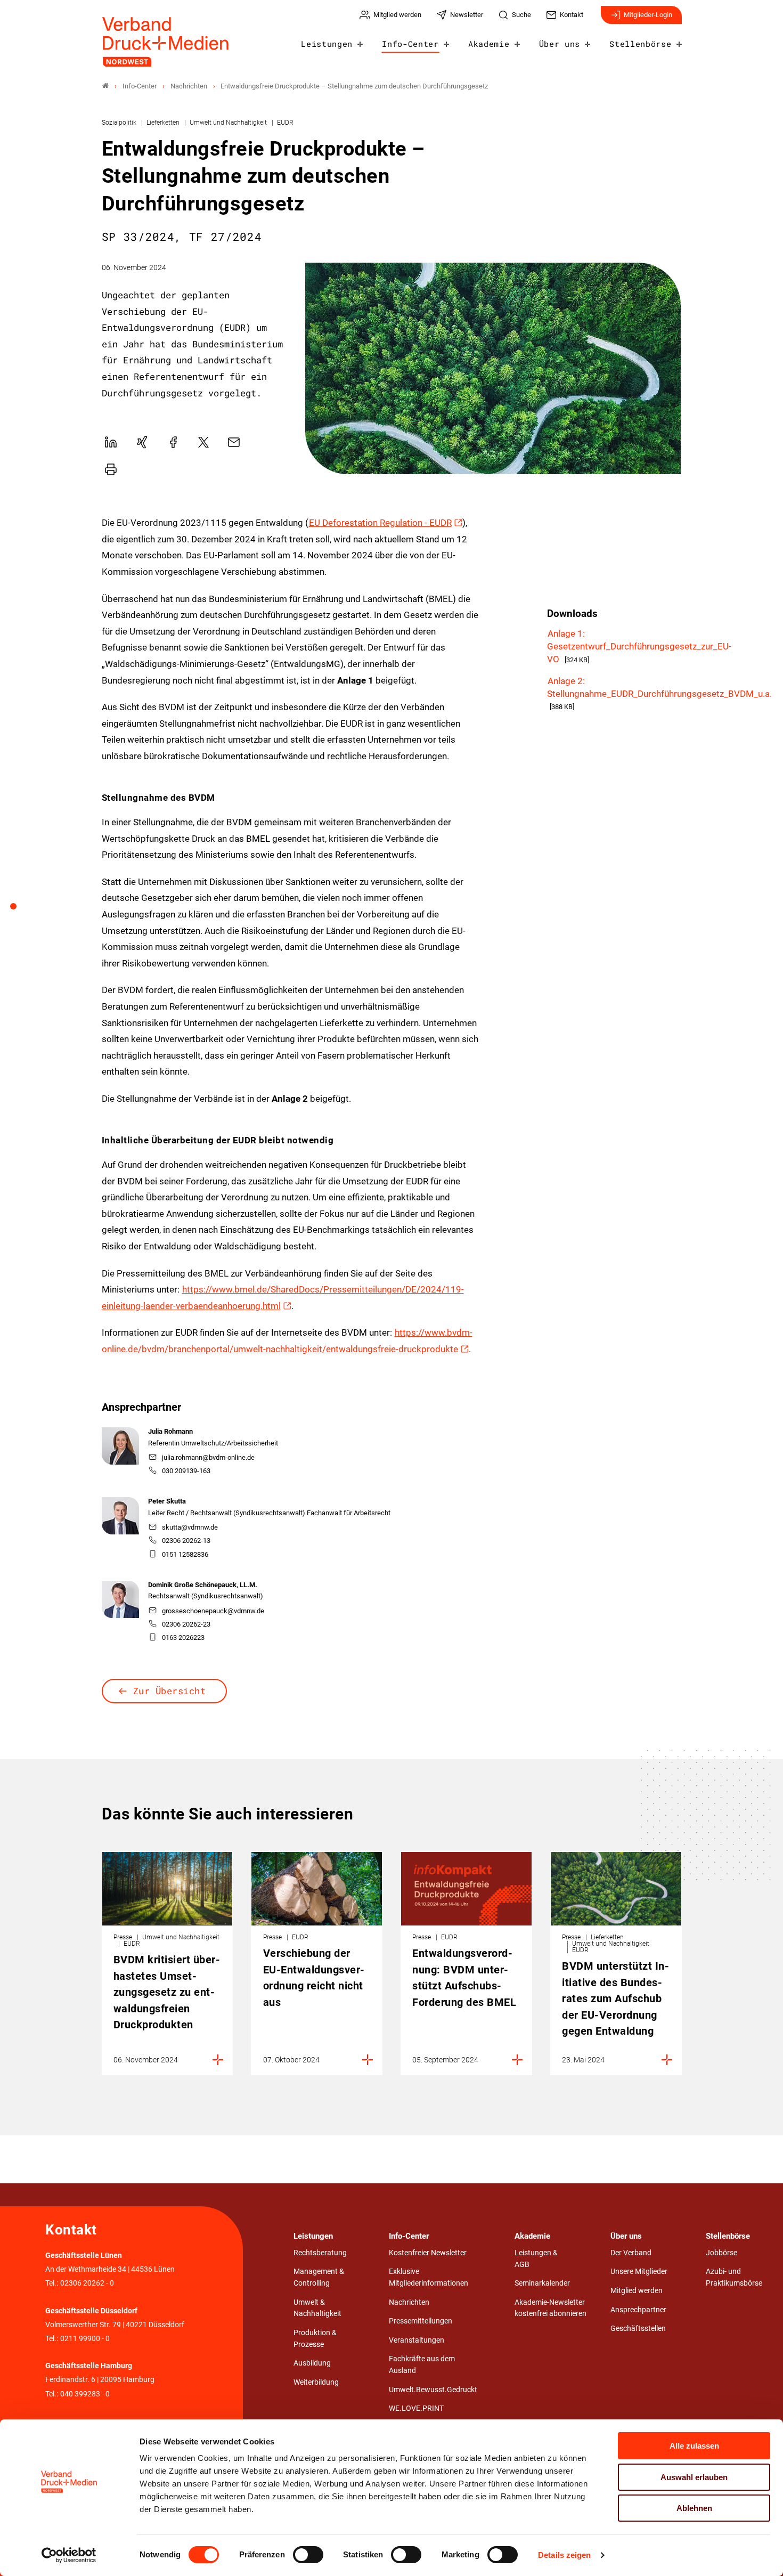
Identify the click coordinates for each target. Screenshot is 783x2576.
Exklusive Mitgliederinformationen (429, 2277)
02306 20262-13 (186, 1541)
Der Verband (631, 2253)
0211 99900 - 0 (85, 2339)
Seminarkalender (542, 2283)
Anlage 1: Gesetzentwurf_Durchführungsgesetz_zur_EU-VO (639, 646)
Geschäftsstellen (638, 2329)
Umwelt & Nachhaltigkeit (317, 2308)
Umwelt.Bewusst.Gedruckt (433, 2390)
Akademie (489, 44)
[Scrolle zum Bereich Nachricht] (19, 910)
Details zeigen (564, 2555)
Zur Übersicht (170, 1691)
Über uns (560, 44)
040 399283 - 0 (85, 2394)
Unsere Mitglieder (639, 2272)
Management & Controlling (319, 2277)
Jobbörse (721, 2253)
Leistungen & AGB (536, 2259)
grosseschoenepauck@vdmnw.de (213, 1611)
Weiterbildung (316, 2382)
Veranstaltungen (417, 2340)
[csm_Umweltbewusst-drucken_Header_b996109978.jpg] (493, 368)
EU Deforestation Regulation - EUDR (380, 523)
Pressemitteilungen (421, 2321)
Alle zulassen (694, 2446)
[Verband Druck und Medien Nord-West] (105, 86)
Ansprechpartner (638, 2310)
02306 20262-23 (186, 1624)
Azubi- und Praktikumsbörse (734, 2277)
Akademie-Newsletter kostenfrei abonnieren (550, 2308)
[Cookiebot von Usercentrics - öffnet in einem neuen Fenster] (69, 2555)
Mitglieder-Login (648, 15)
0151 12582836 (185, 1554)
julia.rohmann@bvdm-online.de (208, 1457)
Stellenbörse (640, 44)
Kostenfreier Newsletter (428, 2253)
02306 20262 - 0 (87, 2283)
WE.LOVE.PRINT (416, 2408)
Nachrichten (409, 2302)
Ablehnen (694, 2508)
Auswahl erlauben (694, 2477)
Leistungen (327, 44)
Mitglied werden (637, 2291)
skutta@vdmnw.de (190, 1527)
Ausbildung (312, 2363)
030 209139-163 (186, 1471)
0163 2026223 (183, 1638)
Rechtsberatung (320, 2253)
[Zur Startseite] (166, 42)
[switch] (308, 2555)
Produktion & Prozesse (315, 2339)
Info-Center (410, 44)
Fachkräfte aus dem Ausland (422, 2365)
